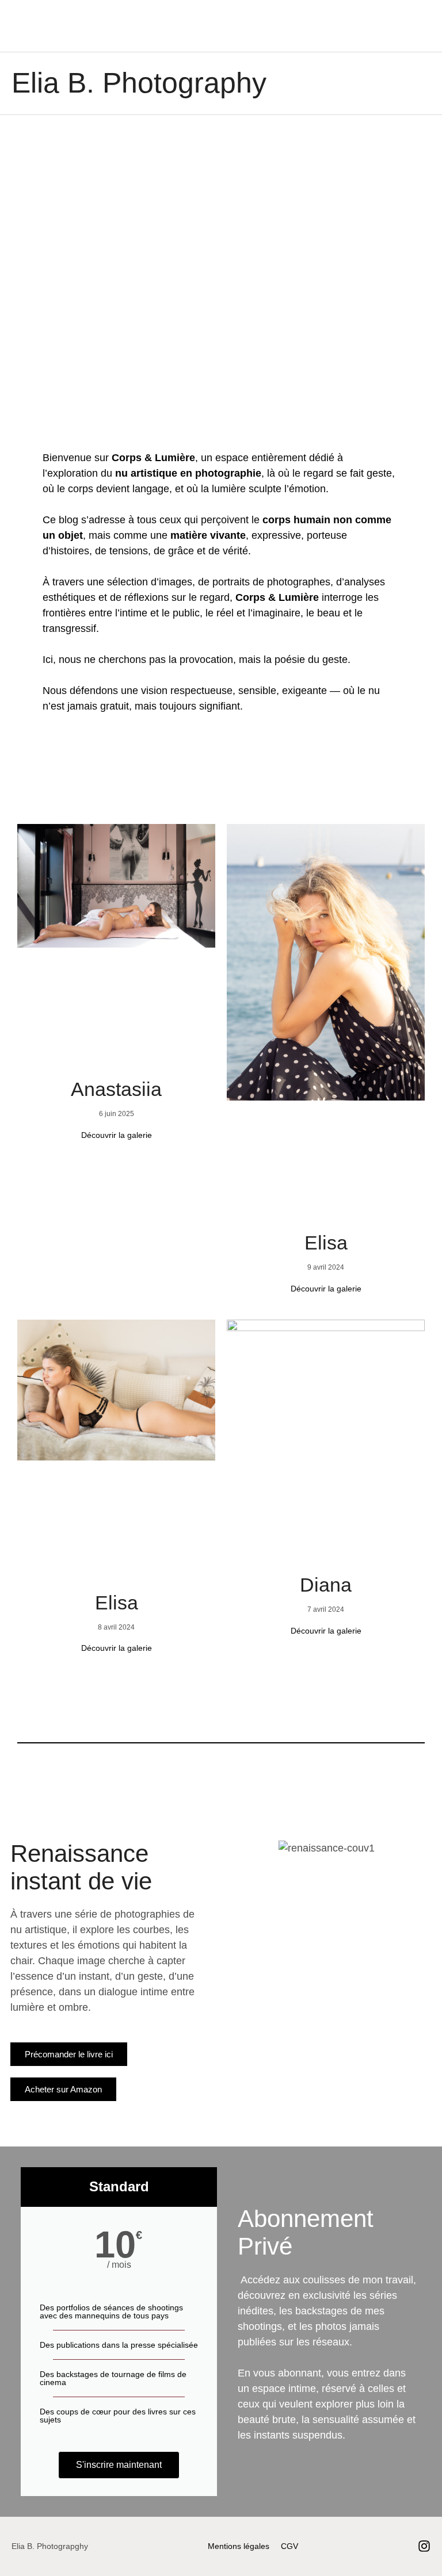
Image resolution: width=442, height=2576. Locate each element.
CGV (289, 2546)
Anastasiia (116, 1089)
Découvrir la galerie (117, 1135)
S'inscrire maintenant (119, 2465)
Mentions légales (239, 2546)
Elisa (326, 1243)
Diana (326, 1585)
